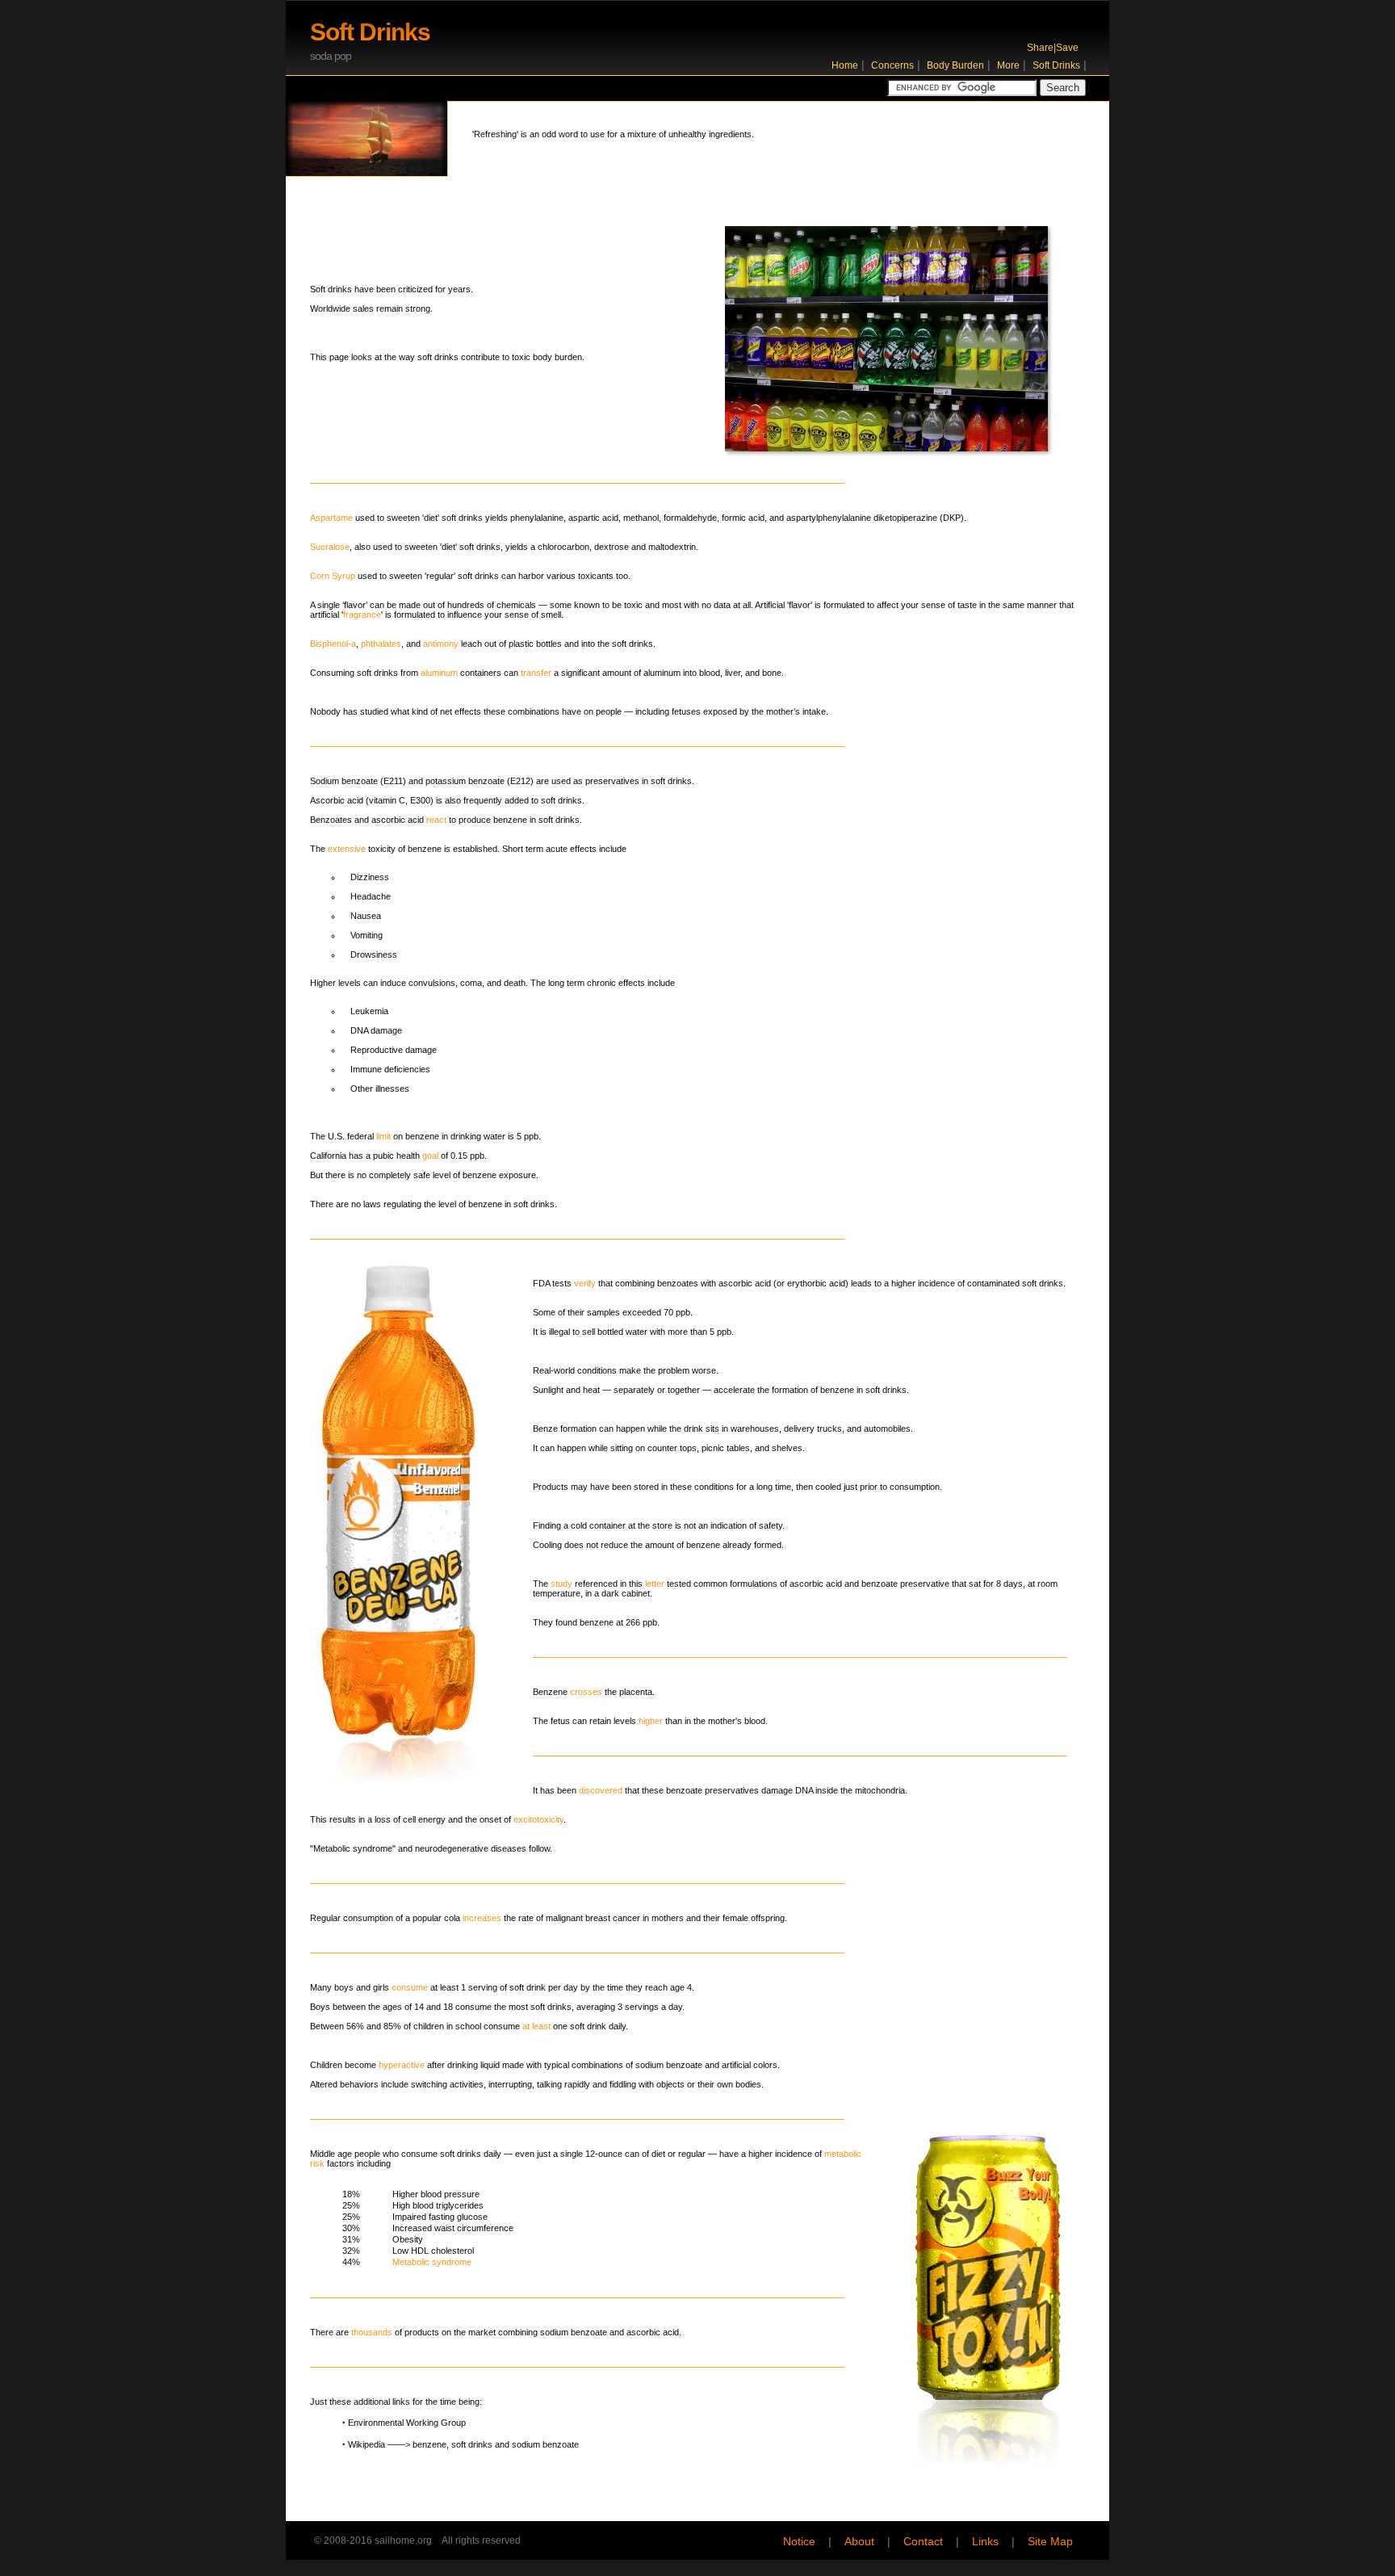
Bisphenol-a (333, 644)
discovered (601, 1790)
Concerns (892, 65)
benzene (429, 2444)
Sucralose (330, 547)
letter (655, 1584)
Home (845, 65)
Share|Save (1053, 48)
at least (536, 2026)
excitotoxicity (538, 1819)
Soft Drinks (1056, 65)
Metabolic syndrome (432, 2262)
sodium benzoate (545, 2444)
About (859, 2542)
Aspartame (331, 518)
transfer (536, 673)
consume (410, 1987)
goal (430, 1156)
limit (383, 1136)
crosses (586, 1692)
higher (651, 1721)
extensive (347, 849)
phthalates (381, 644)
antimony (441, 644)
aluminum (439, 673)
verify (585, 1283)
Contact (923, 2542)
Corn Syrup (333, 576)
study (561, 1584)
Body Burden (955, 65)
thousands (372, 2332)
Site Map (1050, 2542)
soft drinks (472, 2444)
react (436, 820)
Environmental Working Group (407, 2423)
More (1008, 65)
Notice (799, 2542)
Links (985, 2542)
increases (482, 1918)
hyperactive (402, 2065)
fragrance (362, 615)
